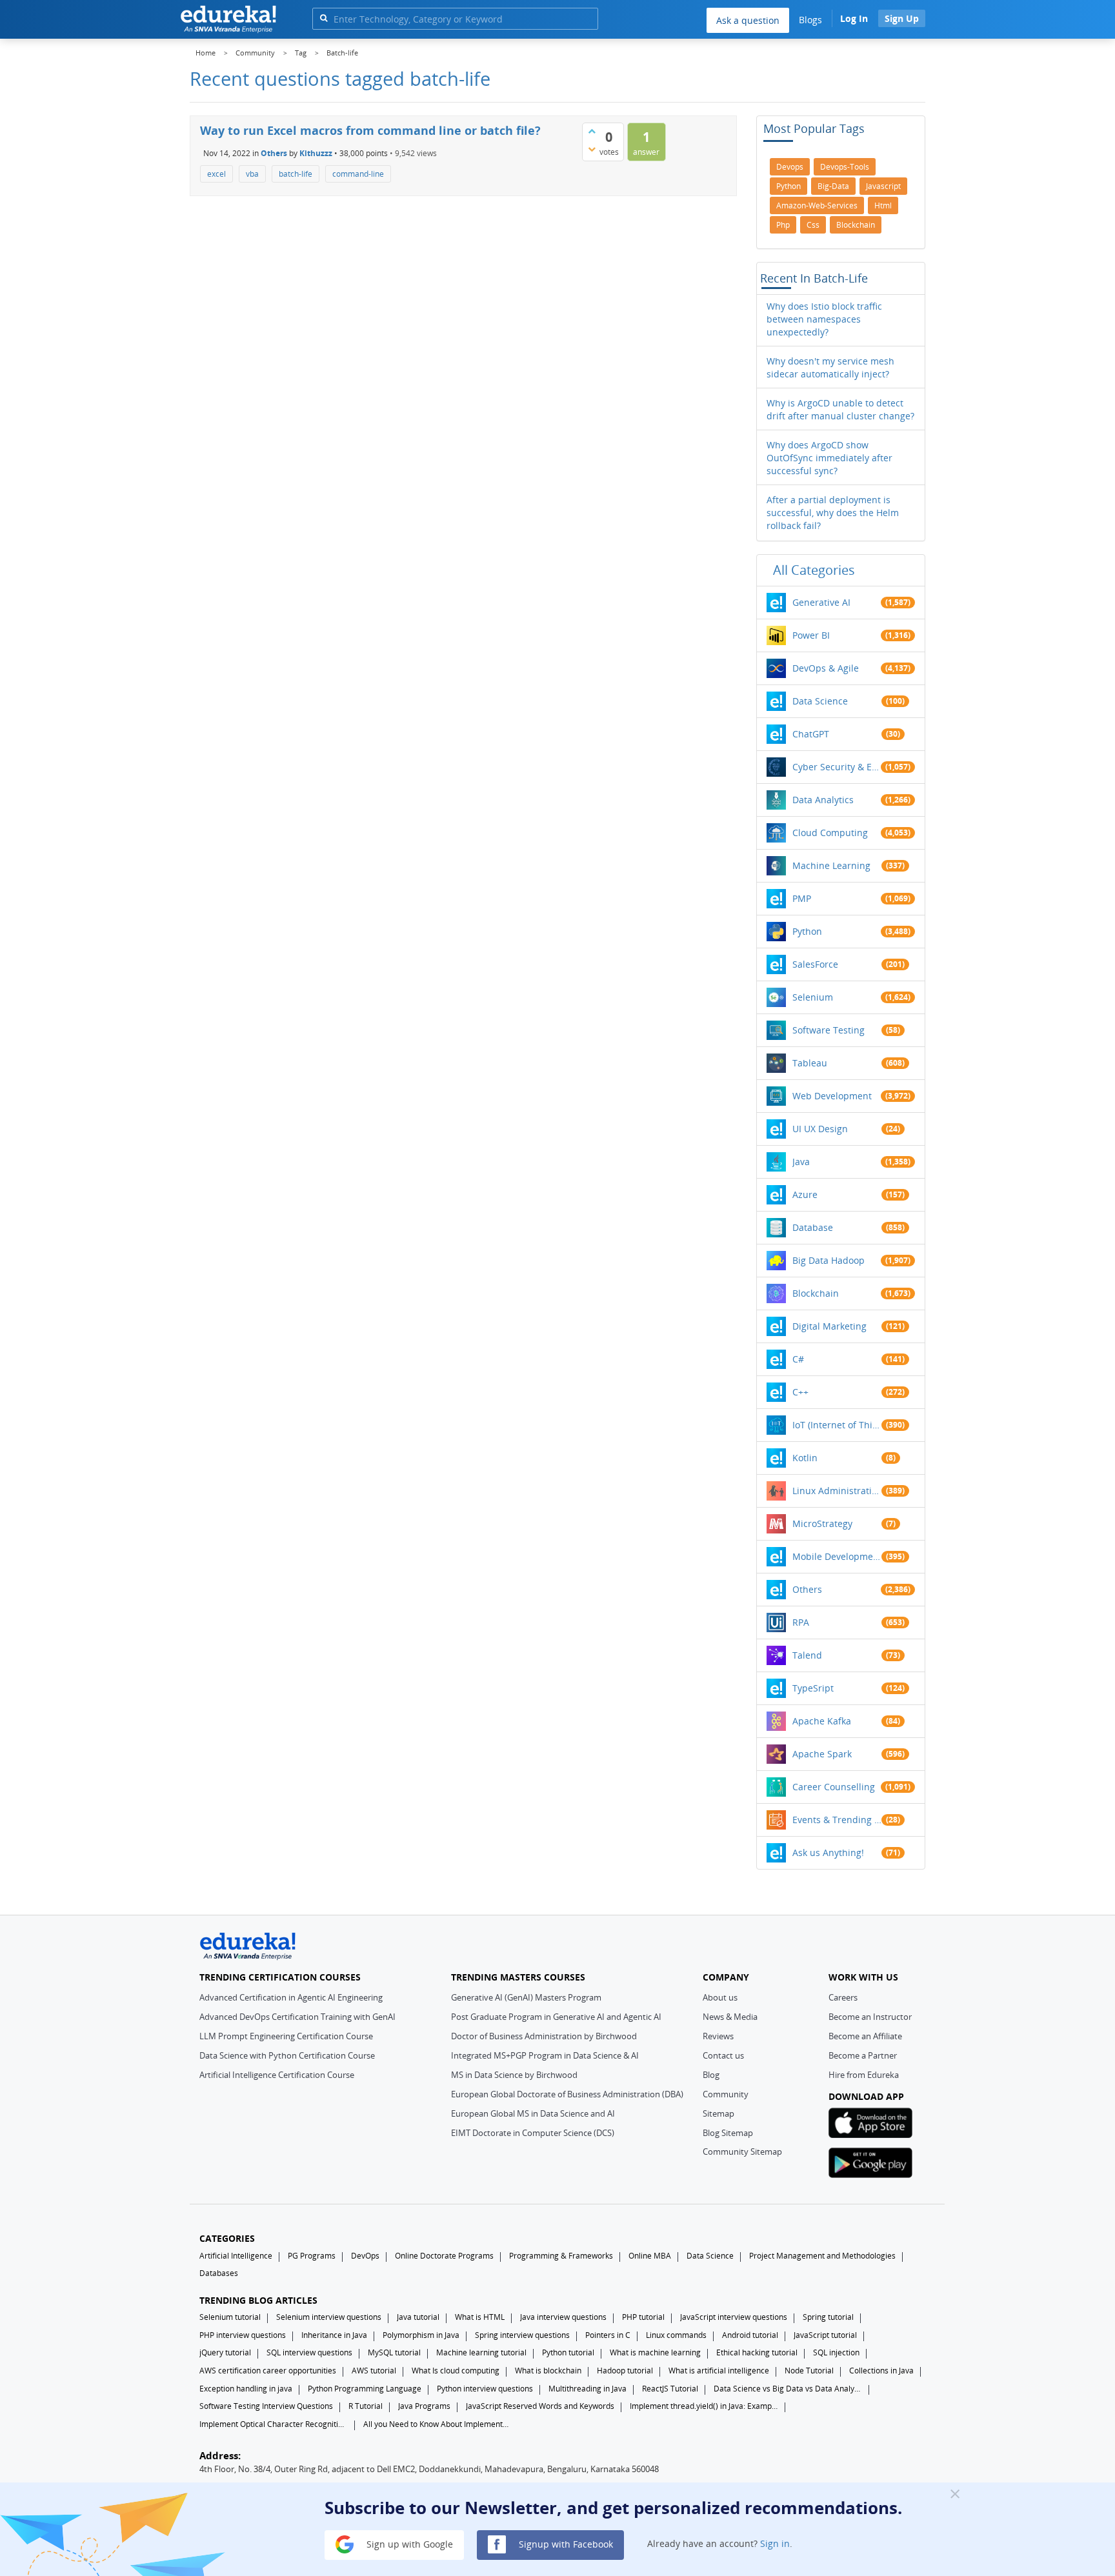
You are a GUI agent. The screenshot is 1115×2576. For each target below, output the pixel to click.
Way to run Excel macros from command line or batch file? (370, 130)
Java (801, 1162)
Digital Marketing (829, 1326)
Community (726, 2094)
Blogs (810, 20)
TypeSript (813, 1688)
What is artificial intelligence (719, 2371)
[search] (324, 18)
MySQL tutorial (394, 2352)
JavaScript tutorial (825, 2335)
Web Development (832, 1096)
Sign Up (902, 18)
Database (813, 1227)
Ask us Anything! (828, 1852)
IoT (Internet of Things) (837, 1425)
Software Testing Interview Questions (266, 2406)
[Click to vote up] (592, 131)
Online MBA (650, 2256)
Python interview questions (485, 2389)
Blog (711, 2075)
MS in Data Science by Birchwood (514, 2075)
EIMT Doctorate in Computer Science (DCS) (533, 2133)
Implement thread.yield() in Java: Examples (704, 2406)
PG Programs (312, 2256)
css (813, 225)
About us (720, 1997)
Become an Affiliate (865, 2036)
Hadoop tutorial (625, 2371)
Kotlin (805, 1458)
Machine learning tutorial (481, 2352)
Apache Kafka (822, 1721)
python (789, 186)
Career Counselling (834, 1787)
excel (216, 174)
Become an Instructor (870, 2017)
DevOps (365, 2256)
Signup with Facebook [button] (565, 2543)
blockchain (856, 225)
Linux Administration (837, 1491)
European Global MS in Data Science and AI (533, 2113)
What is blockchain (548, 2371)
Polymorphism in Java (421, 2335)
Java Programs (424, 2406)
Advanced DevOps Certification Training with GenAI (297, 2017)
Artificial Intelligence (236, 2256)
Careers (843, 1997)
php (783, 225)
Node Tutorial (809, 2371)
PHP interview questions (243, 2335)
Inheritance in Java (334, 2335)
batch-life (296, 174)
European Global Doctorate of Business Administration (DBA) (567, 2094)
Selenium (813, 997)
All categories (814, 570)
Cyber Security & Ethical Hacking (837, 767)
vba (252, 174)
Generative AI (821, 602)
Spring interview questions (522, 2335)
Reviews (718, 2036)
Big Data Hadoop (829, 1260)
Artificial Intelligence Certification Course (277, 2075)
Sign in (775, 2543)
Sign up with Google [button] (408, 2543)
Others (274, 153)
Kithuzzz (316, 153)
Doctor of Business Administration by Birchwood (544, 2036)
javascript (883, 186)
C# (798, 1359)
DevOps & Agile (826, 668)
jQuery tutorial (225, 2352)
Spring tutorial (828, 2317)
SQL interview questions (309, 2352)
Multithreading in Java (588, 2389)
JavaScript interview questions (734, 2317)
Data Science (820, 701)
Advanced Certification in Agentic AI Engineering (291, 1997)
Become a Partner (863, 2055)
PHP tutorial (643, 2317)
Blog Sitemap (728, 2133)
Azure (805, 1194)
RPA (801, 1622)
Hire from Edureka (864, 2075)
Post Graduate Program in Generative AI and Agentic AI (556, 2017)
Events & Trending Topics (837, 1820)
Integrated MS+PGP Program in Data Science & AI (545, 2055)
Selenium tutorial (230, 2317)
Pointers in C (608, 2335)
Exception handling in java (246, 2389)
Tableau (810, 1063)
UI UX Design (820, 1129)
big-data (833, 186)
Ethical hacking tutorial (757, 2352)
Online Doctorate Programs (444, 2256)
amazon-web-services (817, 205)
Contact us (723, 2055)
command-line (358, 174)
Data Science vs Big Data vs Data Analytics (788, 2389)
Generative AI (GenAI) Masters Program (526, 1997)
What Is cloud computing (456, 2371)
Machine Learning (831, 865)
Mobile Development (837, 1556)
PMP (802, 898)
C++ (800, 1392)
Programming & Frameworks (561, 2256)
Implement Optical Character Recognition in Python (274, 2424)
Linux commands (676, 2335)
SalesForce (815, 964)
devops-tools (845, 167)
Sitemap (718, 2113)
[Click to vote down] (592, 149)
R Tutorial (366, 2406)
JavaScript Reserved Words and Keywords (540, 2406)
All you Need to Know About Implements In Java (437, 2424)
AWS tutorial (374, 2371)
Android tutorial (750, 2335)
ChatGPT (811, 734)
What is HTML (480, 2317)
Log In (854, 18)
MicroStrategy (822, 1523)
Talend (807, 1655)
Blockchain (816, 1293)
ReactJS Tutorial (670, 2389)
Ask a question (748, 20)
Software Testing (829, 1030)
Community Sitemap (742, 2152)
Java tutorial (418, 2317)
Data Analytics (823, 800)
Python (807, 931)
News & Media (730, 2017)
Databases (219, 2273)
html (883, 205)
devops (790, 167)
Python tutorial (568, 2352)
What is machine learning (655, 2352)
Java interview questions (563, 2317)
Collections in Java (881, 2371)
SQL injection (836, 2352)
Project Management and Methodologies (822, 2256)
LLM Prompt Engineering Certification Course (286, 2036)
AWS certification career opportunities (268, 2371)
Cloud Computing (830, 833)
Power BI (811, 635)
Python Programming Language (365, 2389)
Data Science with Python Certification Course (287, 2055)
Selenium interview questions (329, 2317)
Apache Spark (822, 1754)
